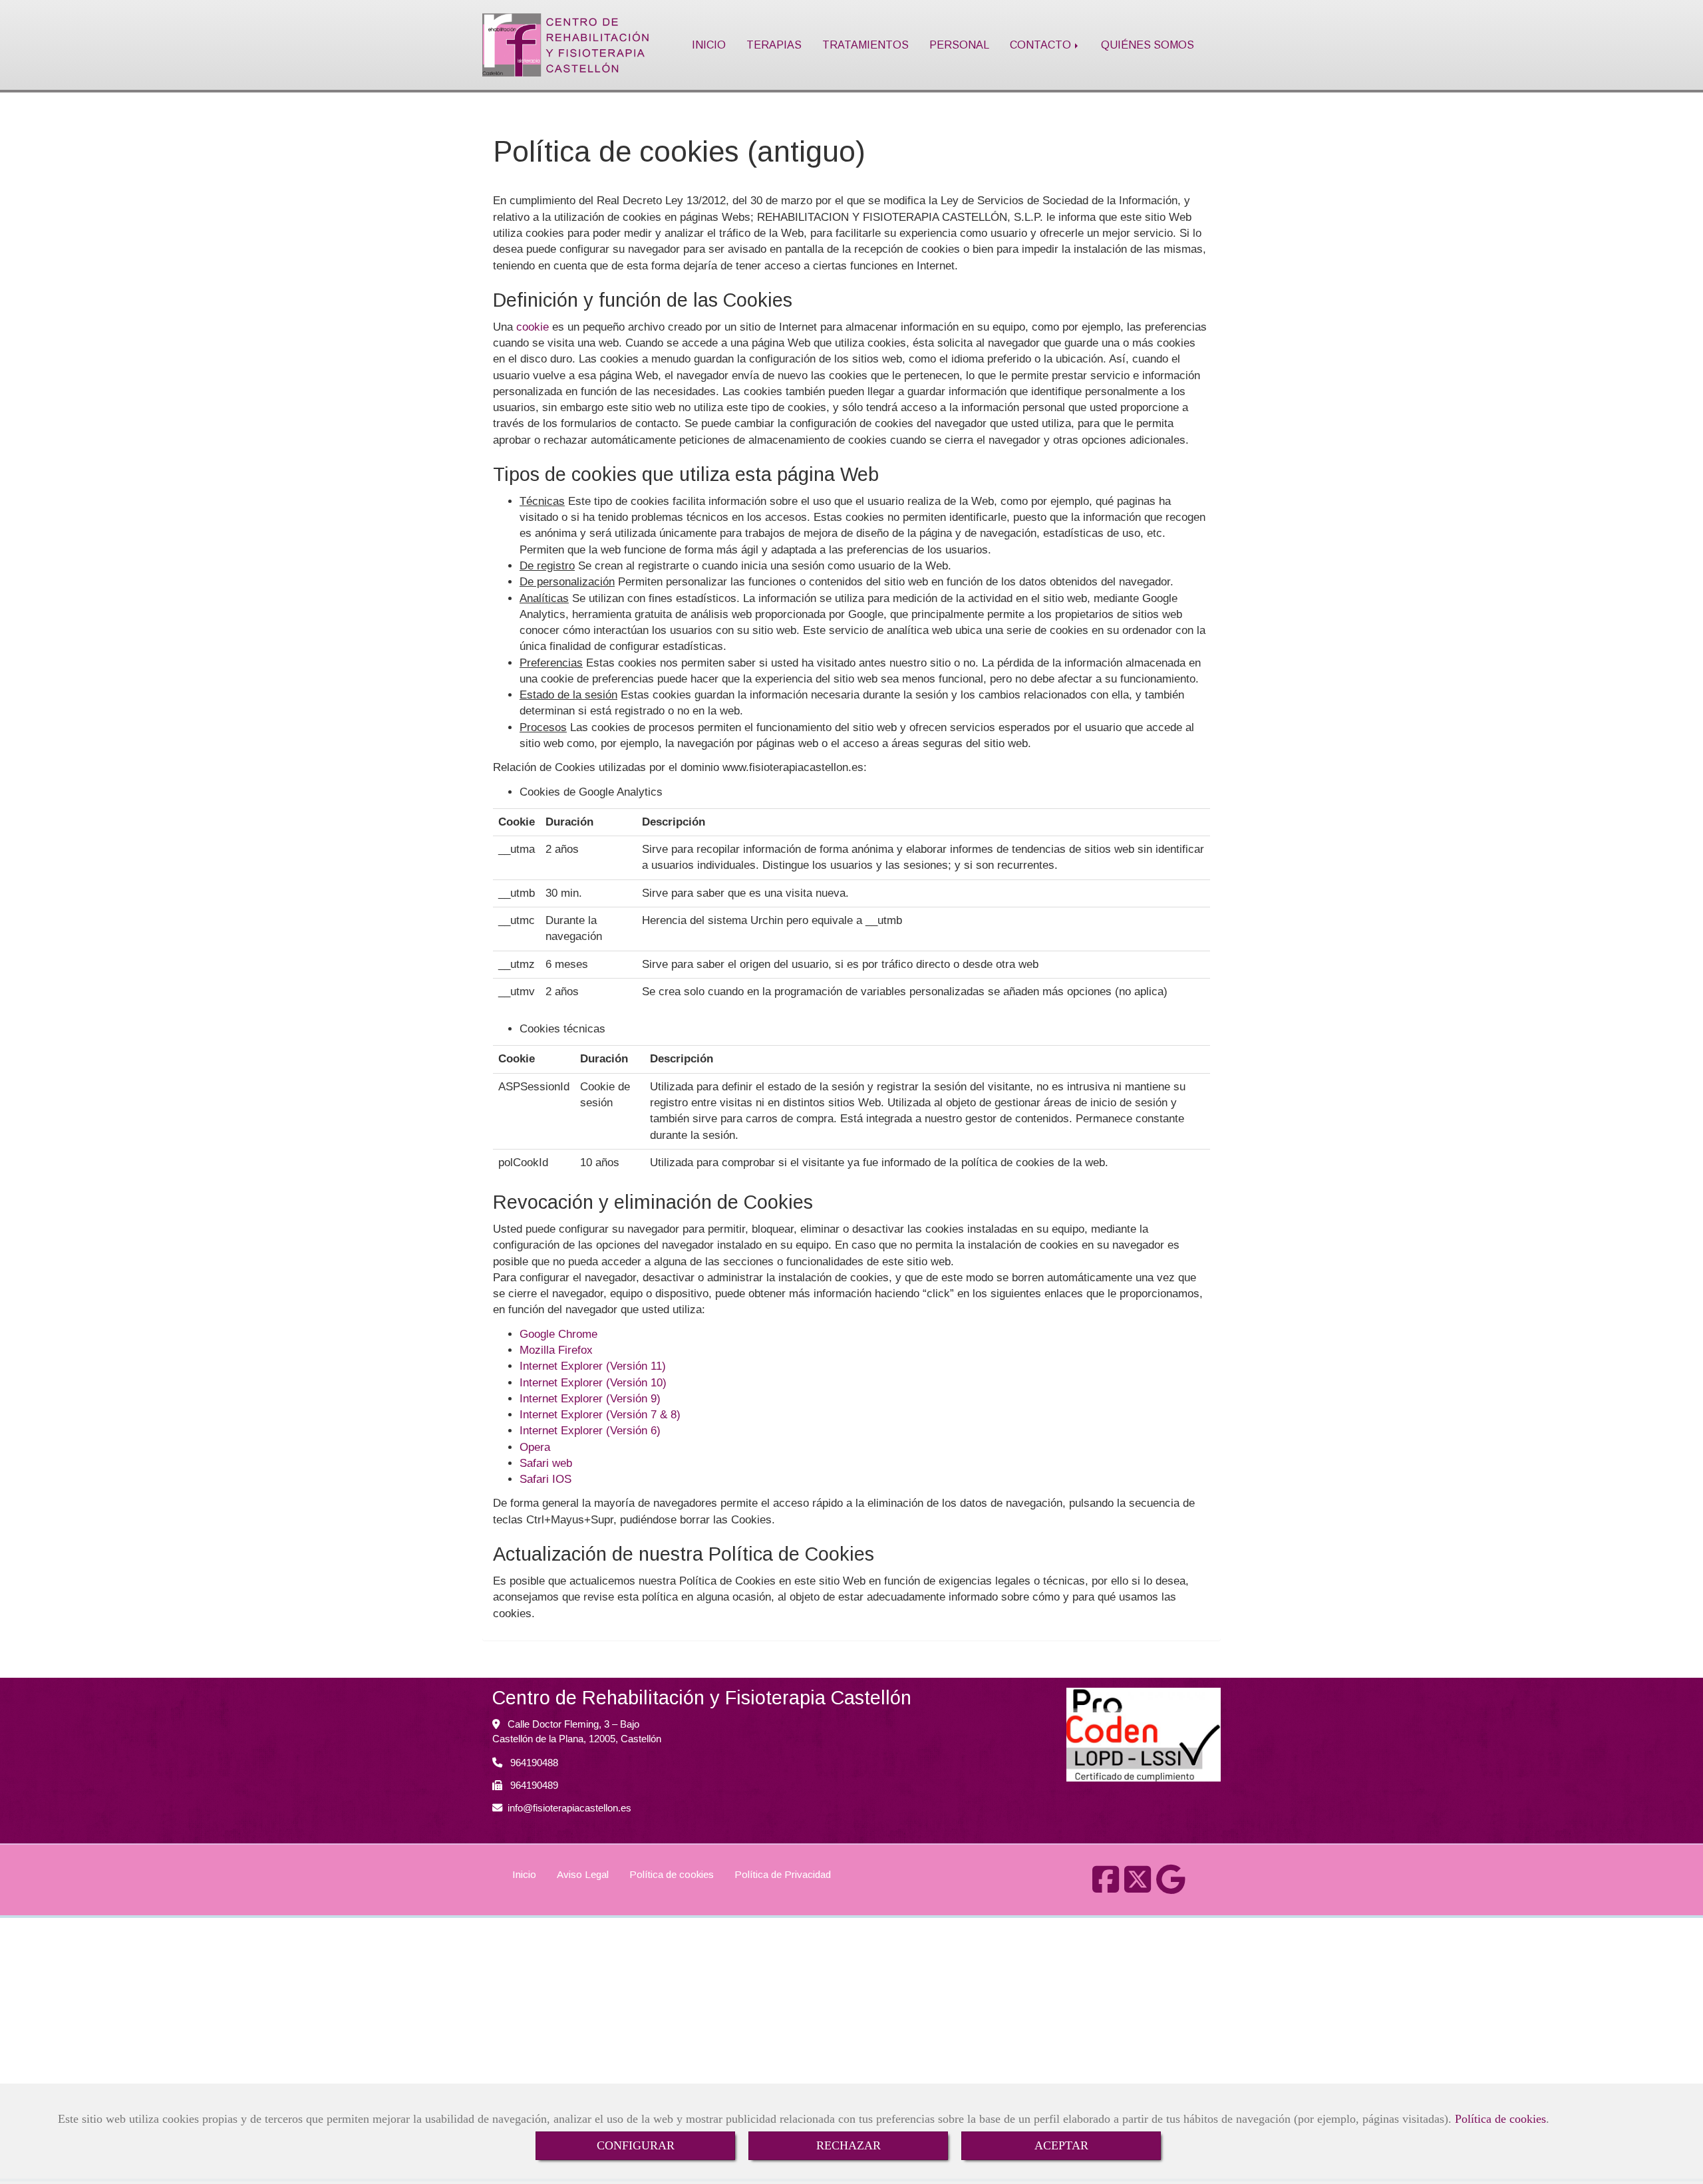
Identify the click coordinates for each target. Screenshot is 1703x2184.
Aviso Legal (583, 1874)
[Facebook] (1106, 1887)
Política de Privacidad (783, 1874)
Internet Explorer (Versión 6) (590, 1431)
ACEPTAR (1061, 2145)
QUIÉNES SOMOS (1148, 45)
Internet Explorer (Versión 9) (590, 1399)
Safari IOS (545, 1479)
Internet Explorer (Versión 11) (593, 1366)
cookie (533, 327)
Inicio (524, 1874)
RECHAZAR (849, 2145)
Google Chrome (558, 1334)
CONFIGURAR (636, 2145)
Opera (535, 1447)
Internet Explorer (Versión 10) (593, 1383)
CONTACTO (1042, 45)
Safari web (546, 1463)
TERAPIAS (774, 45)
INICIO (709, 45)
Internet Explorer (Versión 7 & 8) (600, 1415)
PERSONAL (959, 45)
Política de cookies (1500, 2119)
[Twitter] (1138, 1887)
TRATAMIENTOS (865, 45)
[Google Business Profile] (1171, 1887)
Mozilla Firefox (556, 1350)
